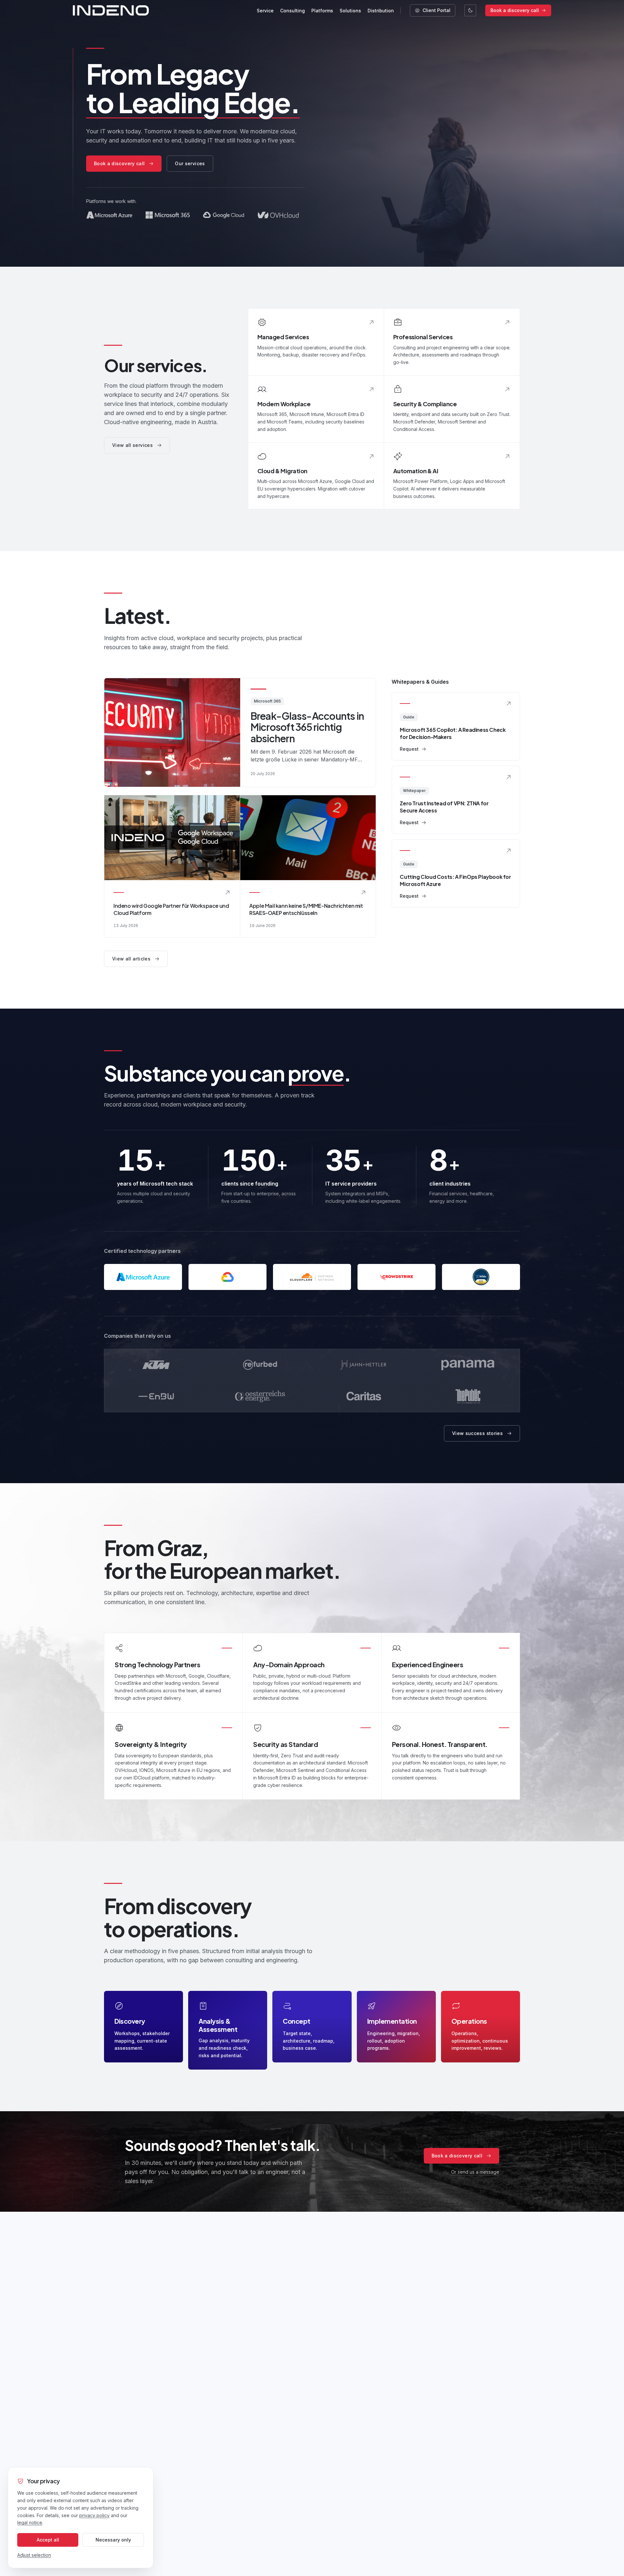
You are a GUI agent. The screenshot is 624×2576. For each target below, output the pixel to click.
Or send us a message (475, 2172)
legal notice (30, 2522)
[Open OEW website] (260, 1396)
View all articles (131, 959)
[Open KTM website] (156, 1365)
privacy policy (94, 2515)
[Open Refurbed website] (260, 1365)
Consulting (292, 11)
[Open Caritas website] (364, 1396)
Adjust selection (34, 2555)
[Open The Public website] (468, 1396)
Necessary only (113, 2540)
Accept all (48, 2540)
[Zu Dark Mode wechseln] (470, 10)
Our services (190, 163)
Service (265, 11)
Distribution (381, 11)
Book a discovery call (515, 10)
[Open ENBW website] (156, 1396)
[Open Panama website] (468, 1365)
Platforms (322, 11)
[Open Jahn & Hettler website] (364, 1365)
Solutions (350, 11)
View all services (132, 445)
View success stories (477, 1433)
